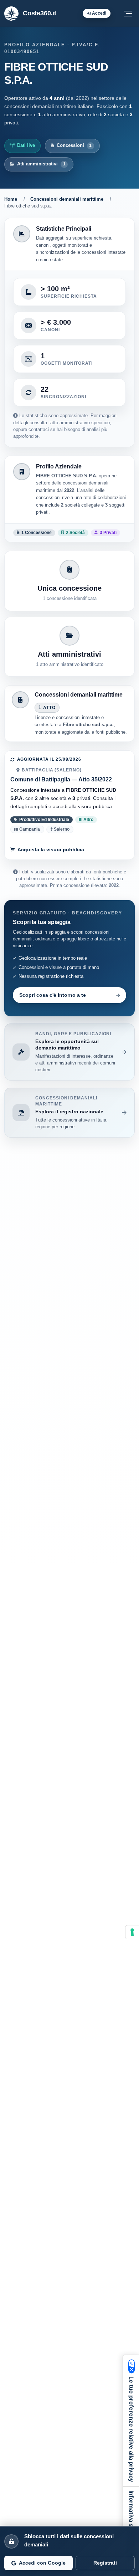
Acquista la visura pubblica (51, 850)
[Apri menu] (128, 14)
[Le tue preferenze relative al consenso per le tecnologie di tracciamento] (132, 1932)
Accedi (99, 13)
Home (11, 199)
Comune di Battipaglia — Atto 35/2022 (61, 779)
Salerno (61, 829)
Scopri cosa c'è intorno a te (53, 995)
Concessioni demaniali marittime (67, 199)
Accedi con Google (42, 2563)
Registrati (105, 2563)
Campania (29, 829)
